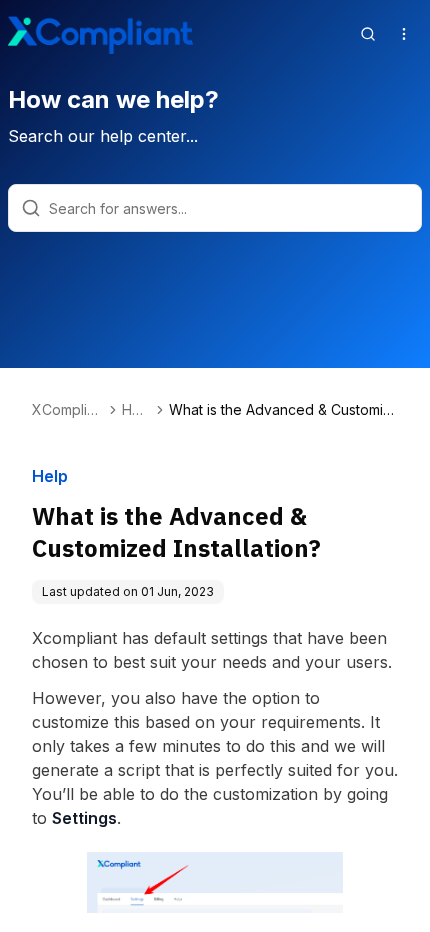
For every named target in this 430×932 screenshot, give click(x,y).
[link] (283, 410)
